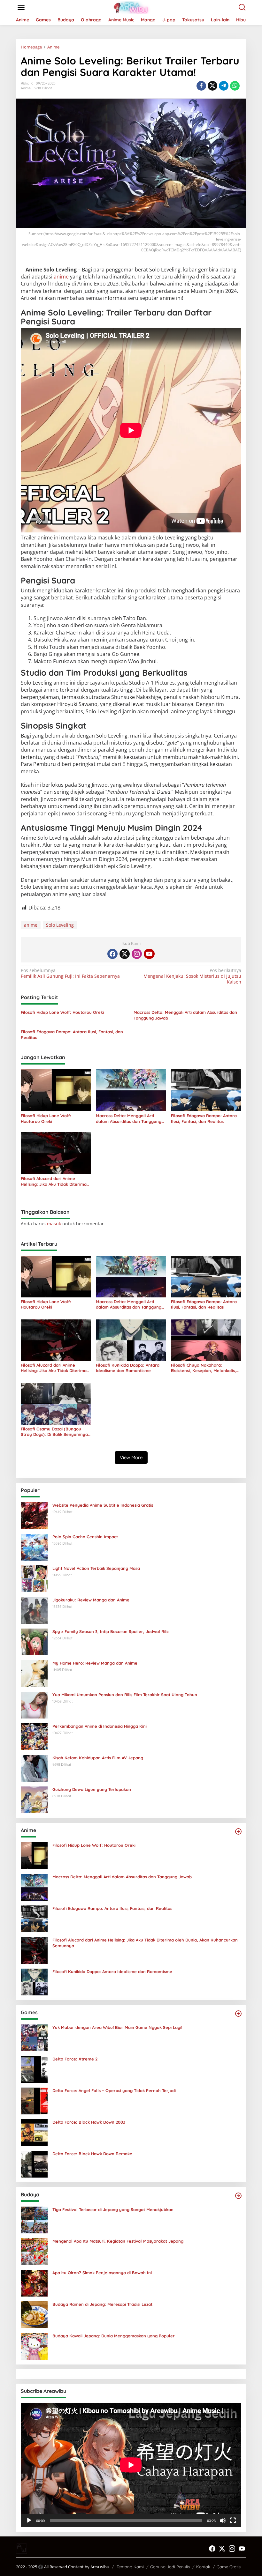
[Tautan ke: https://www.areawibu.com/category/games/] (238, 2014)
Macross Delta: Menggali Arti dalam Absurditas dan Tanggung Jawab (185, 1015)
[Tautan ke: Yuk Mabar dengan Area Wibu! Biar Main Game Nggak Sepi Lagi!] (34, 2037)
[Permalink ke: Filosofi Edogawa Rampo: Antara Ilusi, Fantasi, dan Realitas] (206, 1090)
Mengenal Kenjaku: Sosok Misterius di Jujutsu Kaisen (192, 976)
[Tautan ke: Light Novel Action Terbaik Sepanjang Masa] (34, 1578)
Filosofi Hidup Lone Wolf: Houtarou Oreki (62, 1012)
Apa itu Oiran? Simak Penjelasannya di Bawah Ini (102, 2273)
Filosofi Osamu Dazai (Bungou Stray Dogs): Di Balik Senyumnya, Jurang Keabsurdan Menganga (55, 1432)
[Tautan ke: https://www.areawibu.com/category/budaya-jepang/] (238, 2196)
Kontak (203, 2567)
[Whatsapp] (235, 86)
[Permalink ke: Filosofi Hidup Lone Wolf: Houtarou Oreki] (56, 1090)
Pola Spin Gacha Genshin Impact (85, 1537)
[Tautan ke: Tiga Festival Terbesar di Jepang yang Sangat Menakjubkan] (34, 2220)
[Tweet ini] (212, 86)
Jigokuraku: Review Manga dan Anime (91, 1600)
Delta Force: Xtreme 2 (75, 2059)
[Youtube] (149, 954)
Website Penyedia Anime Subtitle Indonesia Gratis (103, 1505)
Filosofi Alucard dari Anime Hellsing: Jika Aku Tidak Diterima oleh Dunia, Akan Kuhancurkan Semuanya (54, 1181)
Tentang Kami (130, 2567)
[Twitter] (125, 954)
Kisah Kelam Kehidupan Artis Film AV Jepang (98, 1758)
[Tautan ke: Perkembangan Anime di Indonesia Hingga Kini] (34, 1736)
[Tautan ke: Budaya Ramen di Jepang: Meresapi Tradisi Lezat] (34, 2314)
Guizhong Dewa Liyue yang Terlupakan (92, 1789)
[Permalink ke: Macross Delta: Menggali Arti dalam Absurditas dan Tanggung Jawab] (131, 1090)
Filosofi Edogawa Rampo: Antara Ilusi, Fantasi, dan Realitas (72, 1035)
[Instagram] (137, 954)
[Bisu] (223, 2520)
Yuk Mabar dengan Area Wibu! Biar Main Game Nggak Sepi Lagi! (117, 2027)
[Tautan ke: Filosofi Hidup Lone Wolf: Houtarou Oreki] (34, 1855)
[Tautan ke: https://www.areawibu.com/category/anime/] (238, 1831)
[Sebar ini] (201, 86)
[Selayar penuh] (233, 2520)
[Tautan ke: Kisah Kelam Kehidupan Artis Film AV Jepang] (34, 1768)
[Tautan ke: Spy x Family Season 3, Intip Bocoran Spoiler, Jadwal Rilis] (34, 1641)
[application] (131, 2465)
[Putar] (29, 2520)
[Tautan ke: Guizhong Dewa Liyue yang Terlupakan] (34, 1799)
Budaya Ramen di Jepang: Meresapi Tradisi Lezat (102, 2304)
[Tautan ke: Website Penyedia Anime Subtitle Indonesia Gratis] (34, 1515)
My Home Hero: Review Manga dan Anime (95, 1663)
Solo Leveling (60, 925)
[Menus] (21, 7)
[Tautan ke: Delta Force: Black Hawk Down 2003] (34, 2132)
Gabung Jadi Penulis (170, 2567)
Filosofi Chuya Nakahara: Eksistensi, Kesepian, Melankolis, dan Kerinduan (204, 1368)
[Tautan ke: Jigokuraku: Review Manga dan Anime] (34, 1610)
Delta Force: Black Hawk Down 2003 (89, 2122)
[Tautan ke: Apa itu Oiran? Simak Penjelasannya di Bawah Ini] (34, 2283)
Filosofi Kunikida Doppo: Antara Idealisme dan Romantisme (128, 1368)
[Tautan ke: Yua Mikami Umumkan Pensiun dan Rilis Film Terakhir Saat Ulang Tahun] (34, 1705)
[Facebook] (112, 954)
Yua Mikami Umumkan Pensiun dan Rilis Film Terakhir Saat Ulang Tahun (125, 1695)
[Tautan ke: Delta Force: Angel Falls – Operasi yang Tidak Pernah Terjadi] (34, 2101)
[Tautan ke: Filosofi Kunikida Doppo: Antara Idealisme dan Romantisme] (34, 1982)
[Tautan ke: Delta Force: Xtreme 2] (34, 2069)
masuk (54, 1224)
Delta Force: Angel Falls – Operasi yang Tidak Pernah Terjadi (114, 2090)
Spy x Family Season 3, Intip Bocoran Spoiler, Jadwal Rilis (111, 1631)
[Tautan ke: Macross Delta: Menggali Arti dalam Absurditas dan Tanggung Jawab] (34, 1887)
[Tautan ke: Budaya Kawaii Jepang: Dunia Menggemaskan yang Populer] (34, 2346)
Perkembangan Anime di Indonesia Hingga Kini (100, 1726)
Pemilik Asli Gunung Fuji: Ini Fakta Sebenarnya (70, 973)
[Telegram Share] (224, 86)
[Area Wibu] (132, 7)
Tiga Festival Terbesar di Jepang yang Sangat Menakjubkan (113, 2209)
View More (131, 1457)
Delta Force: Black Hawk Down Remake (92, 2154)
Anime (26, 88)
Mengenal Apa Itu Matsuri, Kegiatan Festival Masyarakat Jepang (118, 2241)
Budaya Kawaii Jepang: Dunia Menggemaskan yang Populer (114, 2336)
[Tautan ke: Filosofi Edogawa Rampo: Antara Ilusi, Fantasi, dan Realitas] (34, 1918)
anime (61, 277)
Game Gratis (229, 2567)
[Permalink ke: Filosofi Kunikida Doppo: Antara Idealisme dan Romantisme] (131, 1340)
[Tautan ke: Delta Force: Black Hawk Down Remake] (34, 2164)
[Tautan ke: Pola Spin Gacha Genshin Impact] (34, 1547)
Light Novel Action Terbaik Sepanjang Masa (96, 1568)
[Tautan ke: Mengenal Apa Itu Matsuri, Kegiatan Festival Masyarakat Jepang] (34, 2251)
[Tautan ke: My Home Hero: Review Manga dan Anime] (34, 1673)
